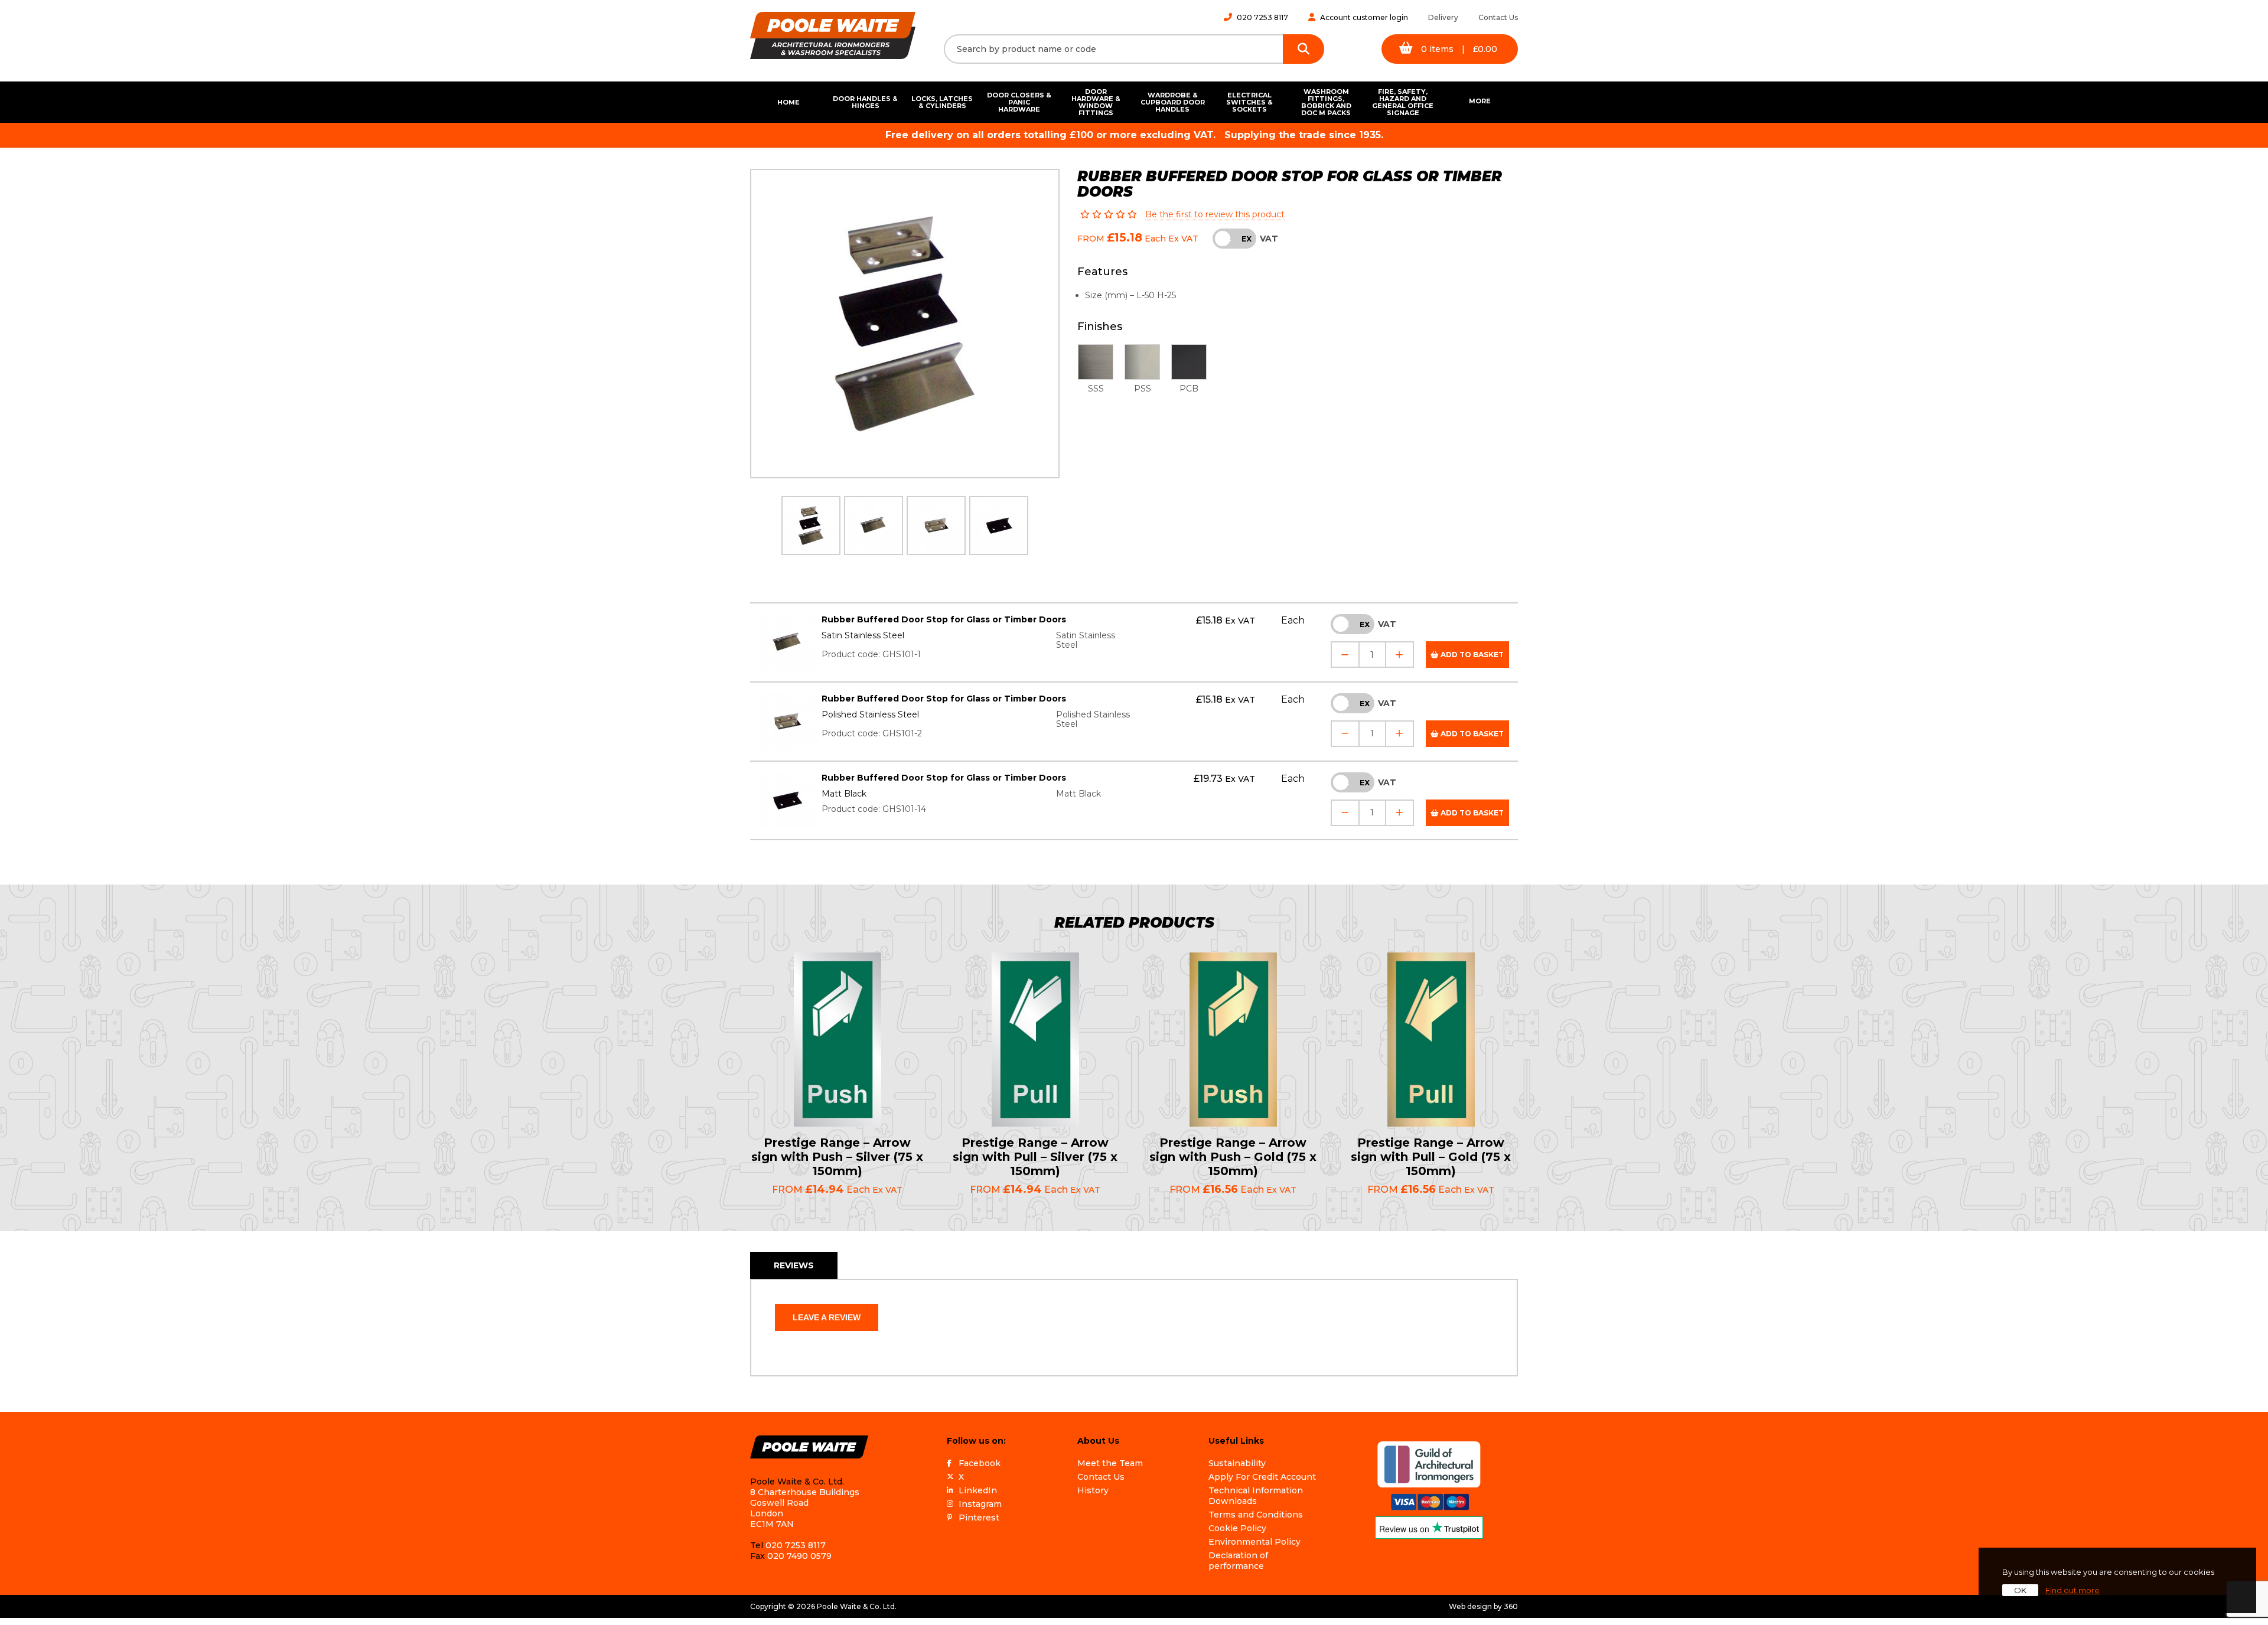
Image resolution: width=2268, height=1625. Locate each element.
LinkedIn (978, 1490)
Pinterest (979, 1518)
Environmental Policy (1254, 1542)
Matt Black (844, 794)
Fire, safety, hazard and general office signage (1403, 102)
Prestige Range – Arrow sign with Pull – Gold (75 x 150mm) (1431, 1157)
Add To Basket (1471, 655)
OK (2020, 1590)
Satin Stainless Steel (863, 635)
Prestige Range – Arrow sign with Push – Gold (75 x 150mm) (1233, 1157)
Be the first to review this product (1215, 214)
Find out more (2073, 1590)
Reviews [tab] (794, 1265)
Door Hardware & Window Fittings (1096, 102)
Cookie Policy (1237, 1528)
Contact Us (1498, 17)
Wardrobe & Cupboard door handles (1173, 102)
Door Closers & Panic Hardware (1019, 102)
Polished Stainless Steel (870, 714)
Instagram (980, 1504)
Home (788, 102)
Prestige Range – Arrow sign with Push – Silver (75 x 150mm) (837, 1157)
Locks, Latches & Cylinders (942, 102)
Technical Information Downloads (1256, 1496)
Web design (1470, 1606)
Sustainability (1237, 1463)
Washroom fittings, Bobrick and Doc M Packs (1326, 102)
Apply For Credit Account (1262, 1477)
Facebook (980, 1463)
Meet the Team (1110, 1463)
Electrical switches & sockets (1249, 102)
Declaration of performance (1238, 1561)
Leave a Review (827, 1317)
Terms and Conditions (1256, 1515)
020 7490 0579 (799, 1556)
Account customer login (1364, 17)
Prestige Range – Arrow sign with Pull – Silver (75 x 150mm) (1035, 1157)
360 (1511, 1606)
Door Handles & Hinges (865, 102)
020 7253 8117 (1262, 17)
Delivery (1443, 17)
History (1093, 1490)
